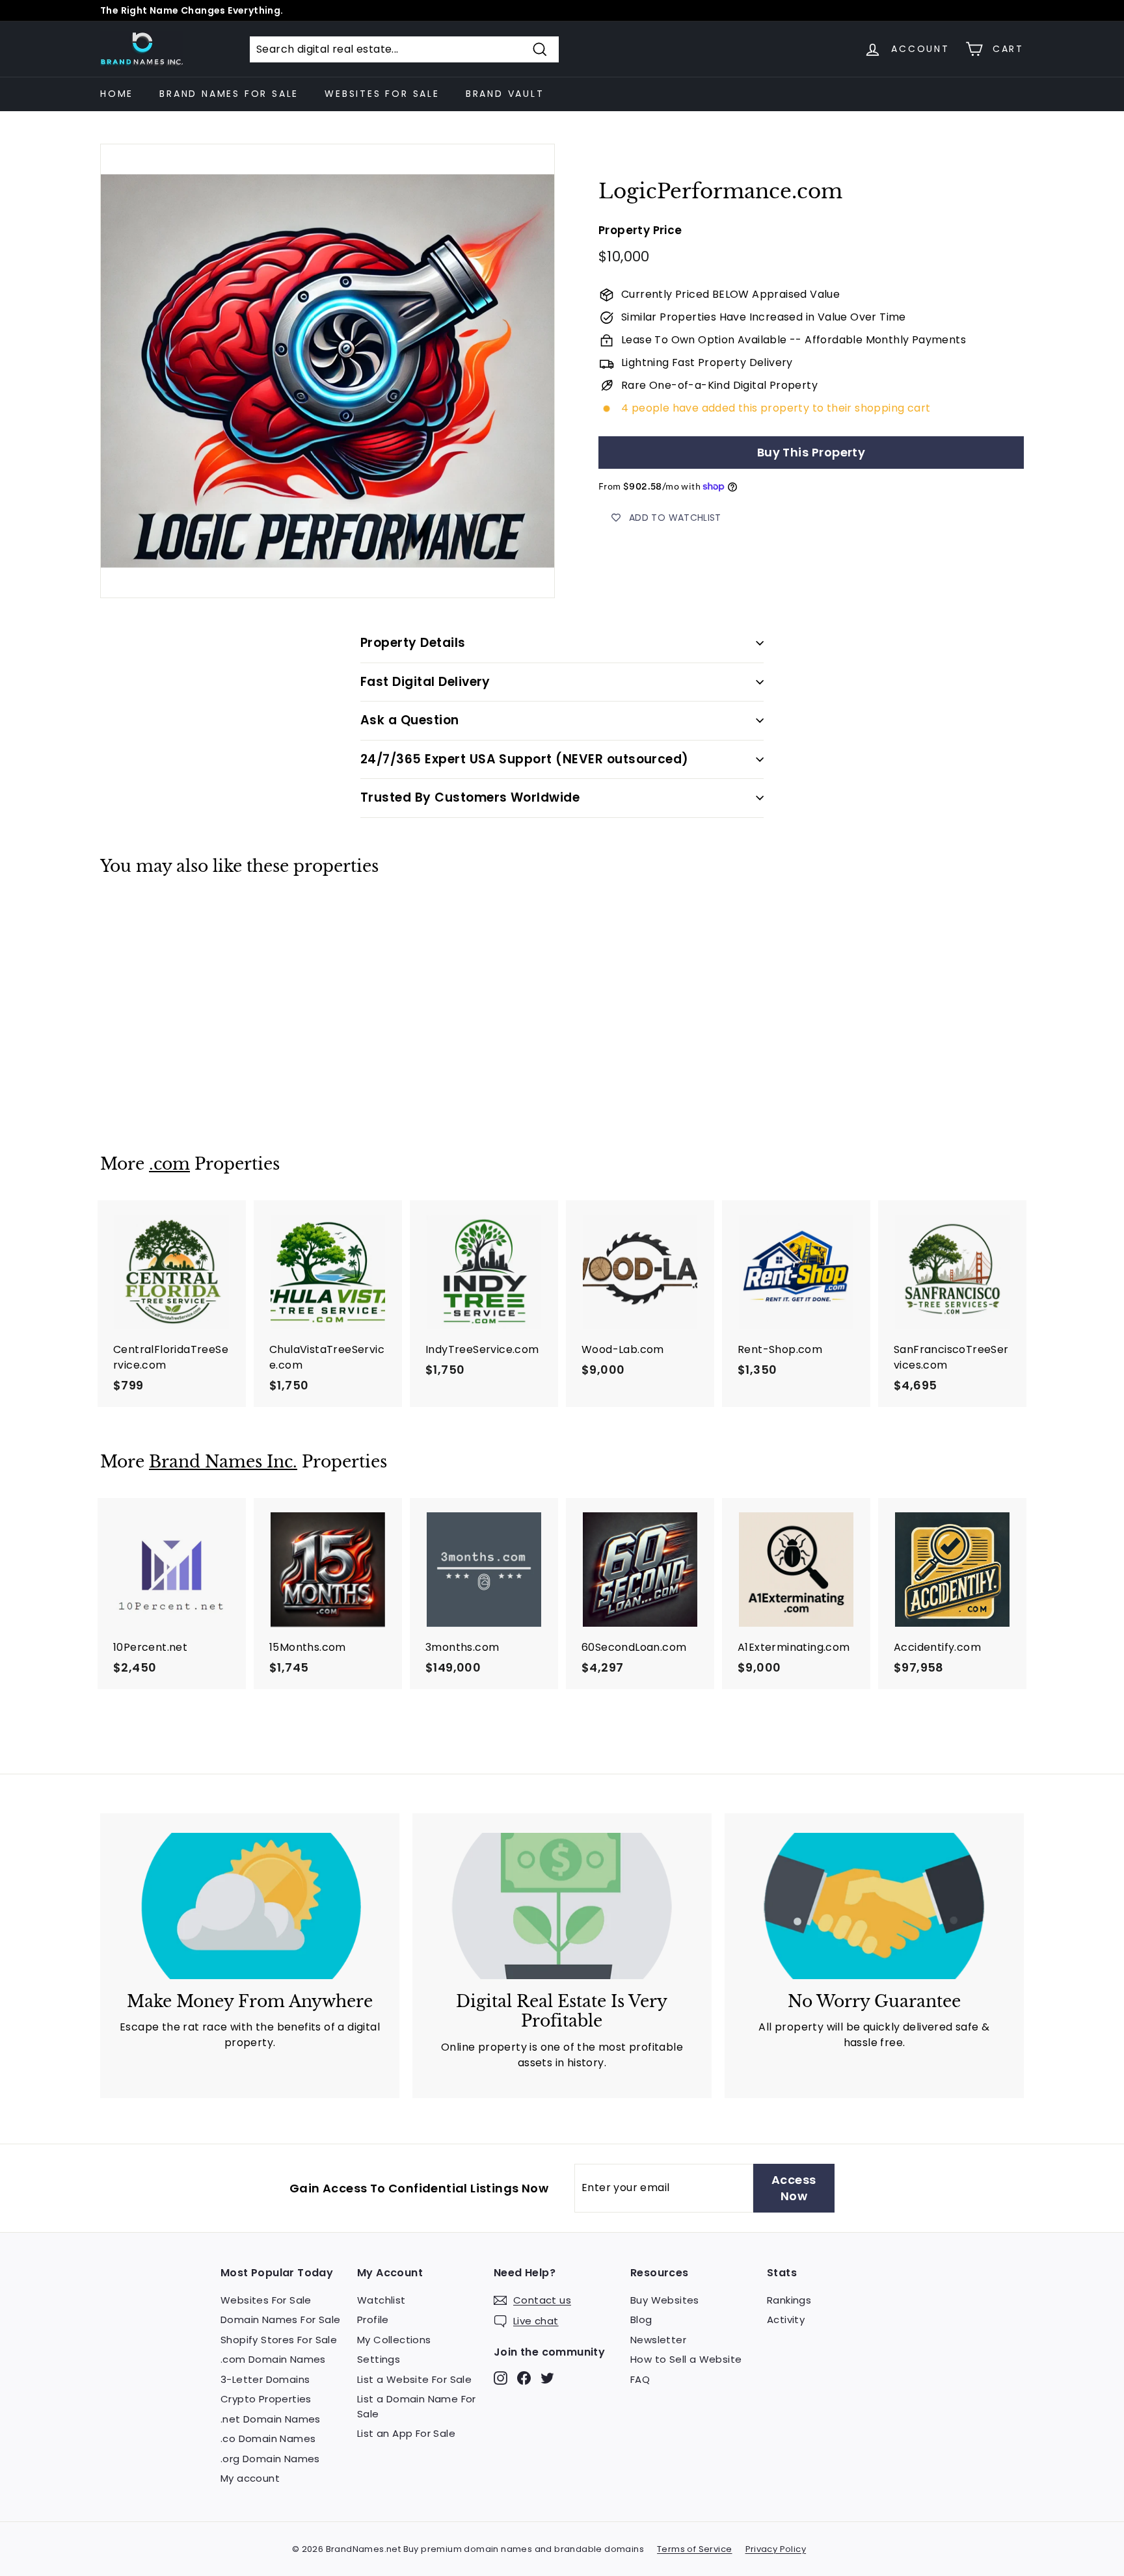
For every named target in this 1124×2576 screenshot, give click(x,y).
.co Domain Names (268, 2438)
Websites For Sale (382, 94)
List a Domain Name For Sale (417, 2406)
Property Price (640, 231)
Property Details (413, 643)
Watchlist (381, 2300)
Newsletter (658, 2340)
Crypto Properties (266, 2399)
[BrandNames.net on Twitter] (547, 2377)
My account (250, 2478)
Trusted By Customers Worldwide (470, 797)
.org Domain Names (270, 2459)
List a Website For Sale (414, 2379)
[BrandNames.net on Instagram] (501, 2377)
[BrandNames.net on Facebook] (524, 2377)
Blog (641, 2320)
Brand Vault (505, 94)
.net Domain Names (271, 2419)
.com (169, 1164)
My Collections (394, 2340)
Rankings (789, 2300)
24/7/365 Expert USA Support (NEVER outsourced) (525, 759)
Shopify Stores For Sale (279, 2340)
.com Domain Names (273, 2359)
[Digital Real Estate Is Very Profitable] (562, 1906)
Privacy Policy (776, 2549)
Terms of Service (694, 2549)
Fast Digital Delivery (425, 682)
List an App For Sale (406, 2433)
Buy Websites (665, 2300)
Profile (373, 2320)
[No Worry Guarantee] (874, 1906)
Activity (786, 2320)
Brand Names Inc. (223, 1462)
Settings (379, 2359)
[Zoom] (328, 371)
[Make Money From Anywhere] (250, 1906)
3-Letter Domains (265, 2379)
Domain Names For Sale (280, 2320)
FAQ (640, 2379)
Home (117, 94)
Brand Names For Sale (229, 94)
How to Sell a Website (686, 2359)
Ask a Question (410, 720)
